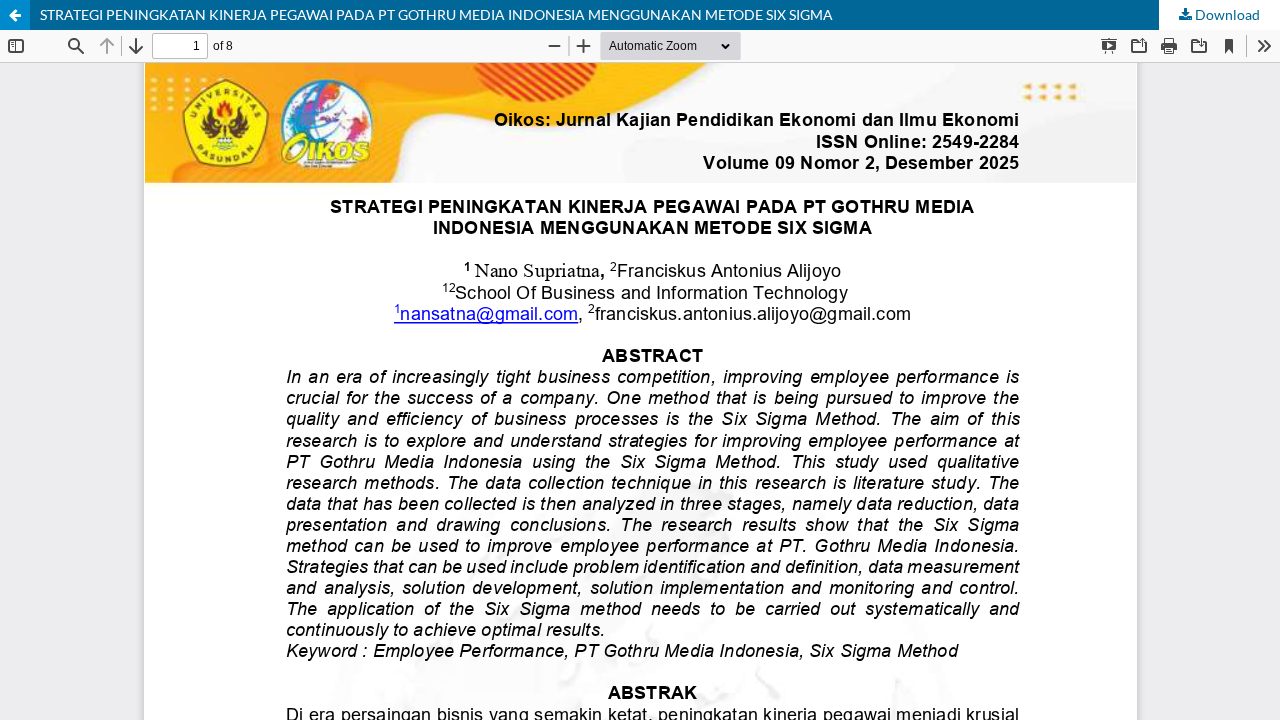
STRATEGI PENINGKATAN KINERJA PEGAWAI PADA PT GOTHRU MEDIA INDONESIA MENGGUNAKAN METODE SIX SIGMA (436, 14)
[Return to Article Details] (15, 15)
